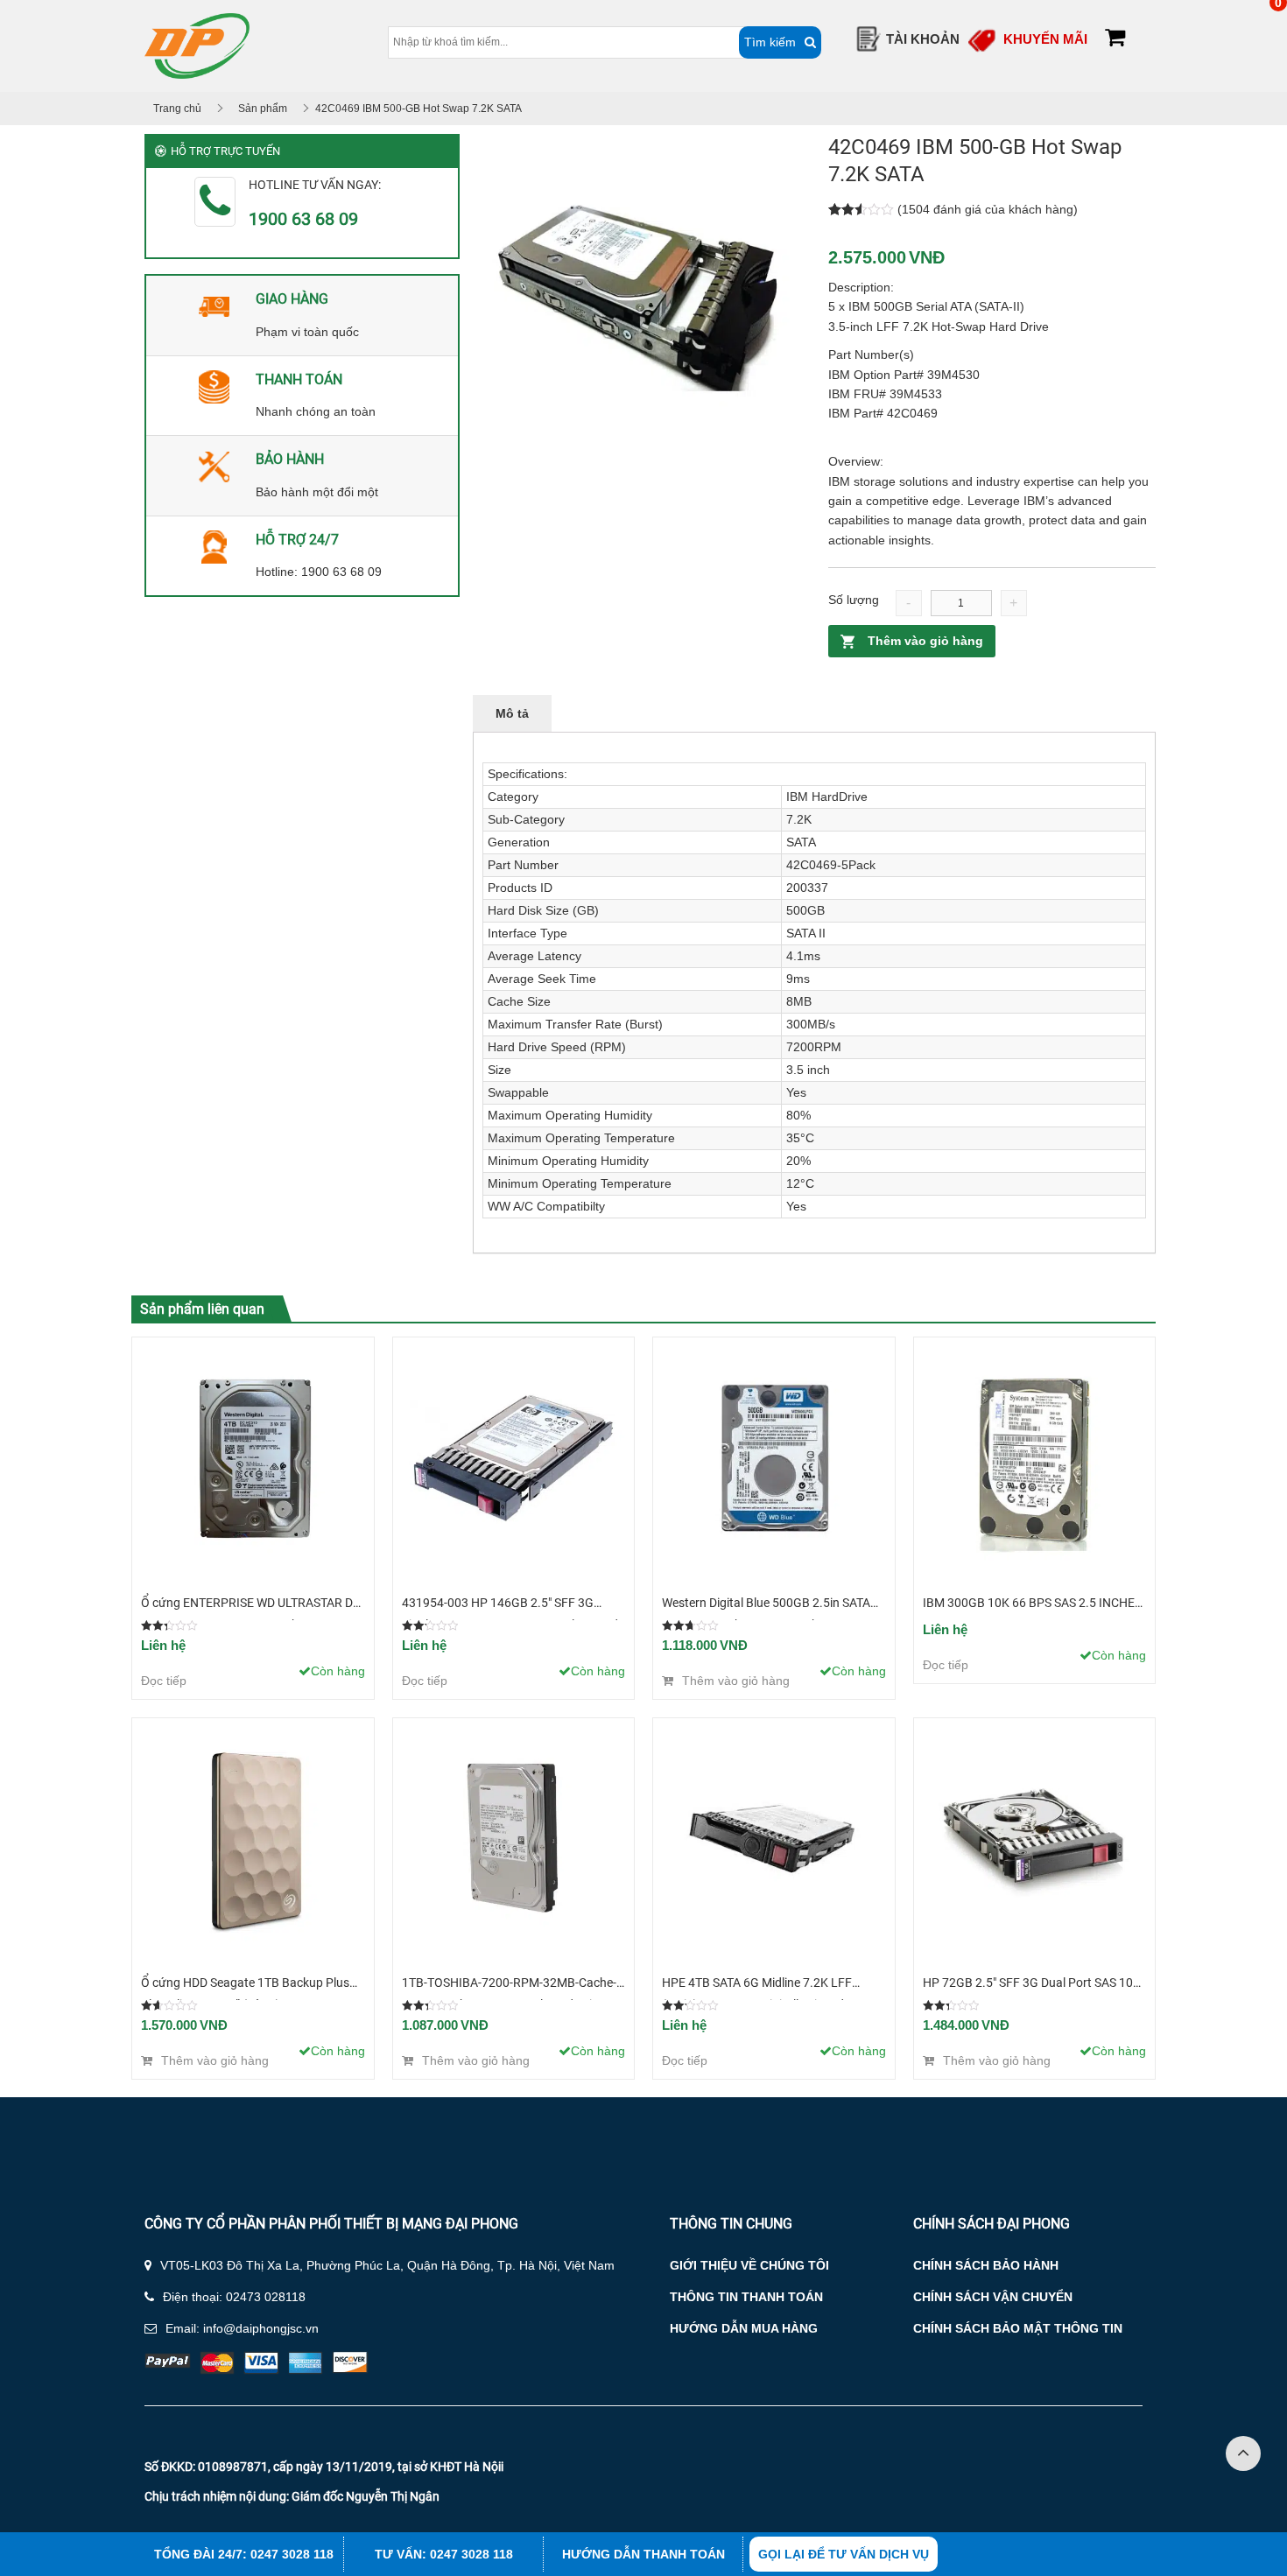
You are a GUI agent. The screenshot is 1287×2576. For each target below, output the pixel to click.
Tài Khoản (923, 39)
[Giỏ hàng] (1115, 40)
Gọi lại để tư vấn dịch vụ (844, 2554)
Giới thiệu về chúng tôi (749, 2265)
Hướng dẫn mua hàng (744, 2328)
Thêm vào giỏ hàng (925, 641)
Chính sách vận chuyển (993, 2297)
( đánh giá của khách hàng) (988, 209)
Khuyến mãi (1045, 39)
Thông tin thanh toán (746, 2297)
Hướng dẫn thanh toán (643, 2554)
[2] (636, 298)
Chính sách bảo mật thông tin (1018, 2328)
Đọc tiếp (164, 1681)
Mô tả (512, 713)
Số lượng (854, 600)
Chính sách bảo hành (986, 2265)
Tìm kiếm (770, 42)
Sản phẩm (263, 109)
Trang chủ (177, 109)
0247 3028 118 (292, 2554)
